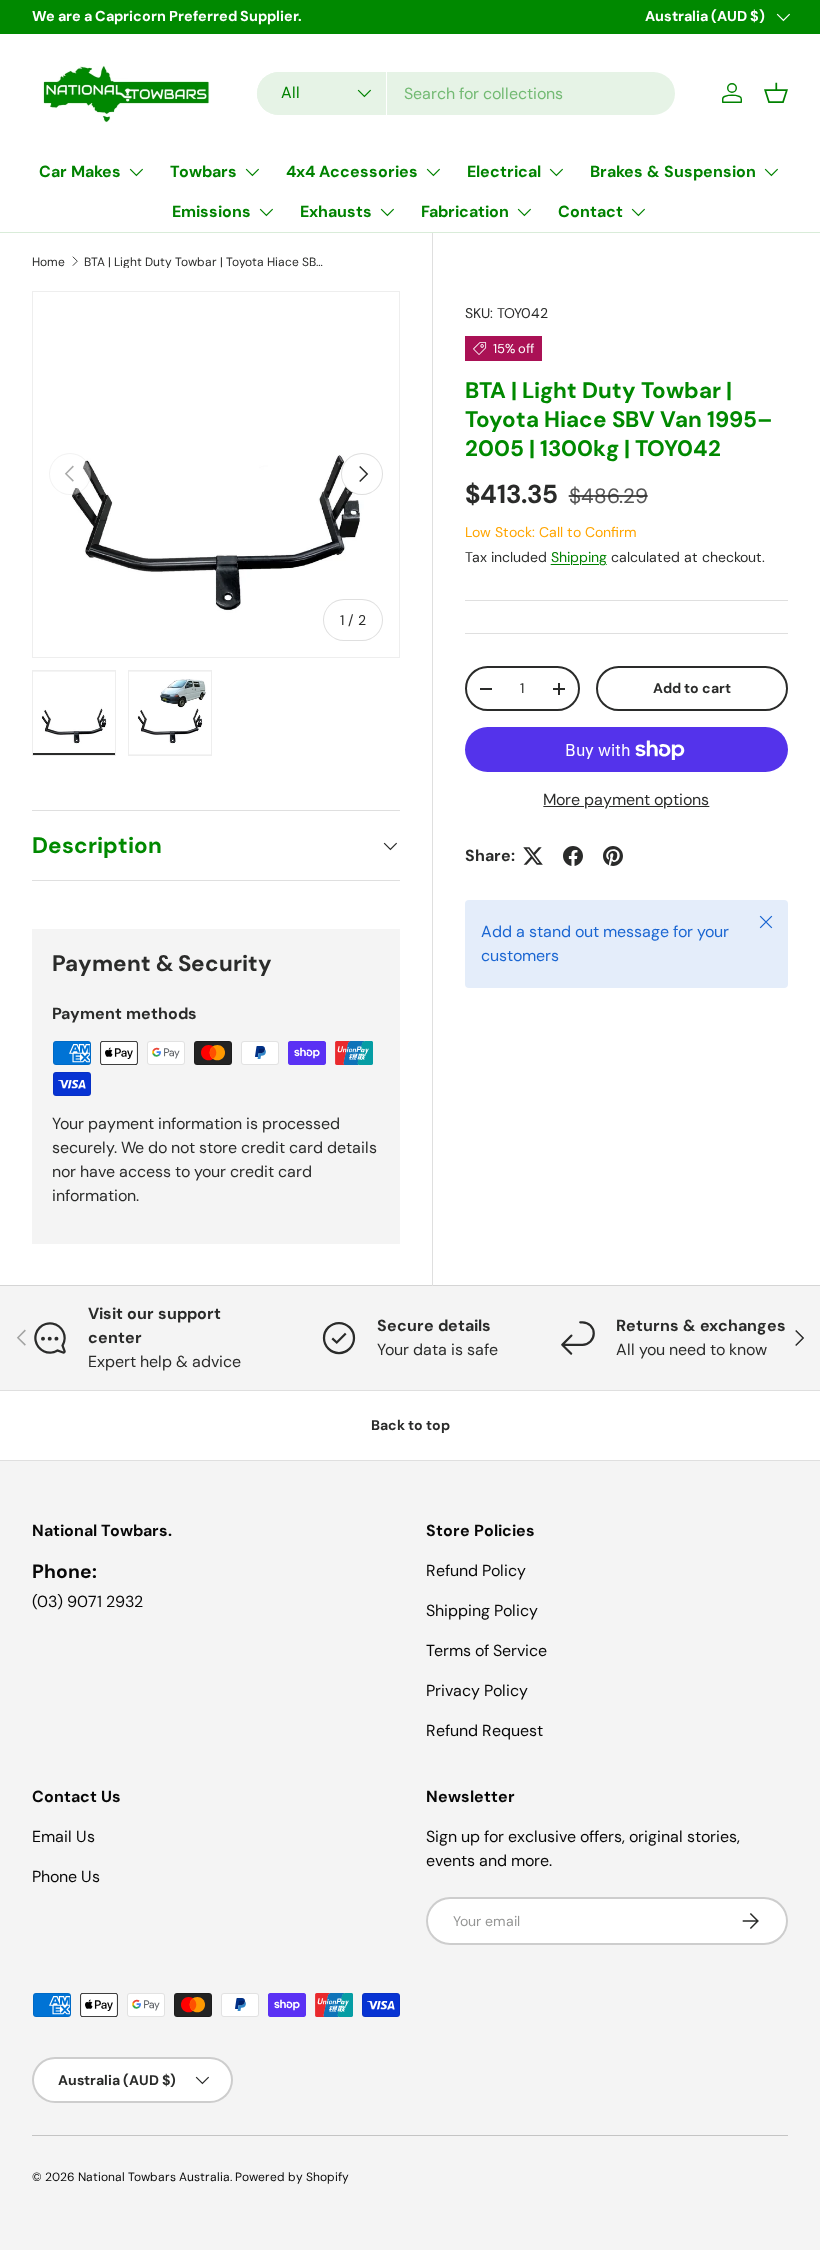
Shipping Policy (482, 1610)
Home (48, 262)
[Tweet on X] (533, 856)
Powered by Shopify (292, 2177)
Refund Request (484, 1730)
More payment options (626, 799)
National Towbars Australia (154, 2177)
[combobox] (466, 93)
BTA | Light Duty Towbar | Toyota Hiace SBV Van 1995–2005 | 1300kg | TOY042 (204, 262)
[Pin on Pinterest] (613, 856)
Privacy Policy (477, 1690)
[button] (776, 93)
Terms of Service (486, 1650)
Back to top (410, 1425)
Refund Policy (476, 1570)
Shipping (579, 557)
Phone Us (66, 1876)
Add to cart (692, 688)
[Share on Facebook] (573, 856)
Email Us (63, 1836)
